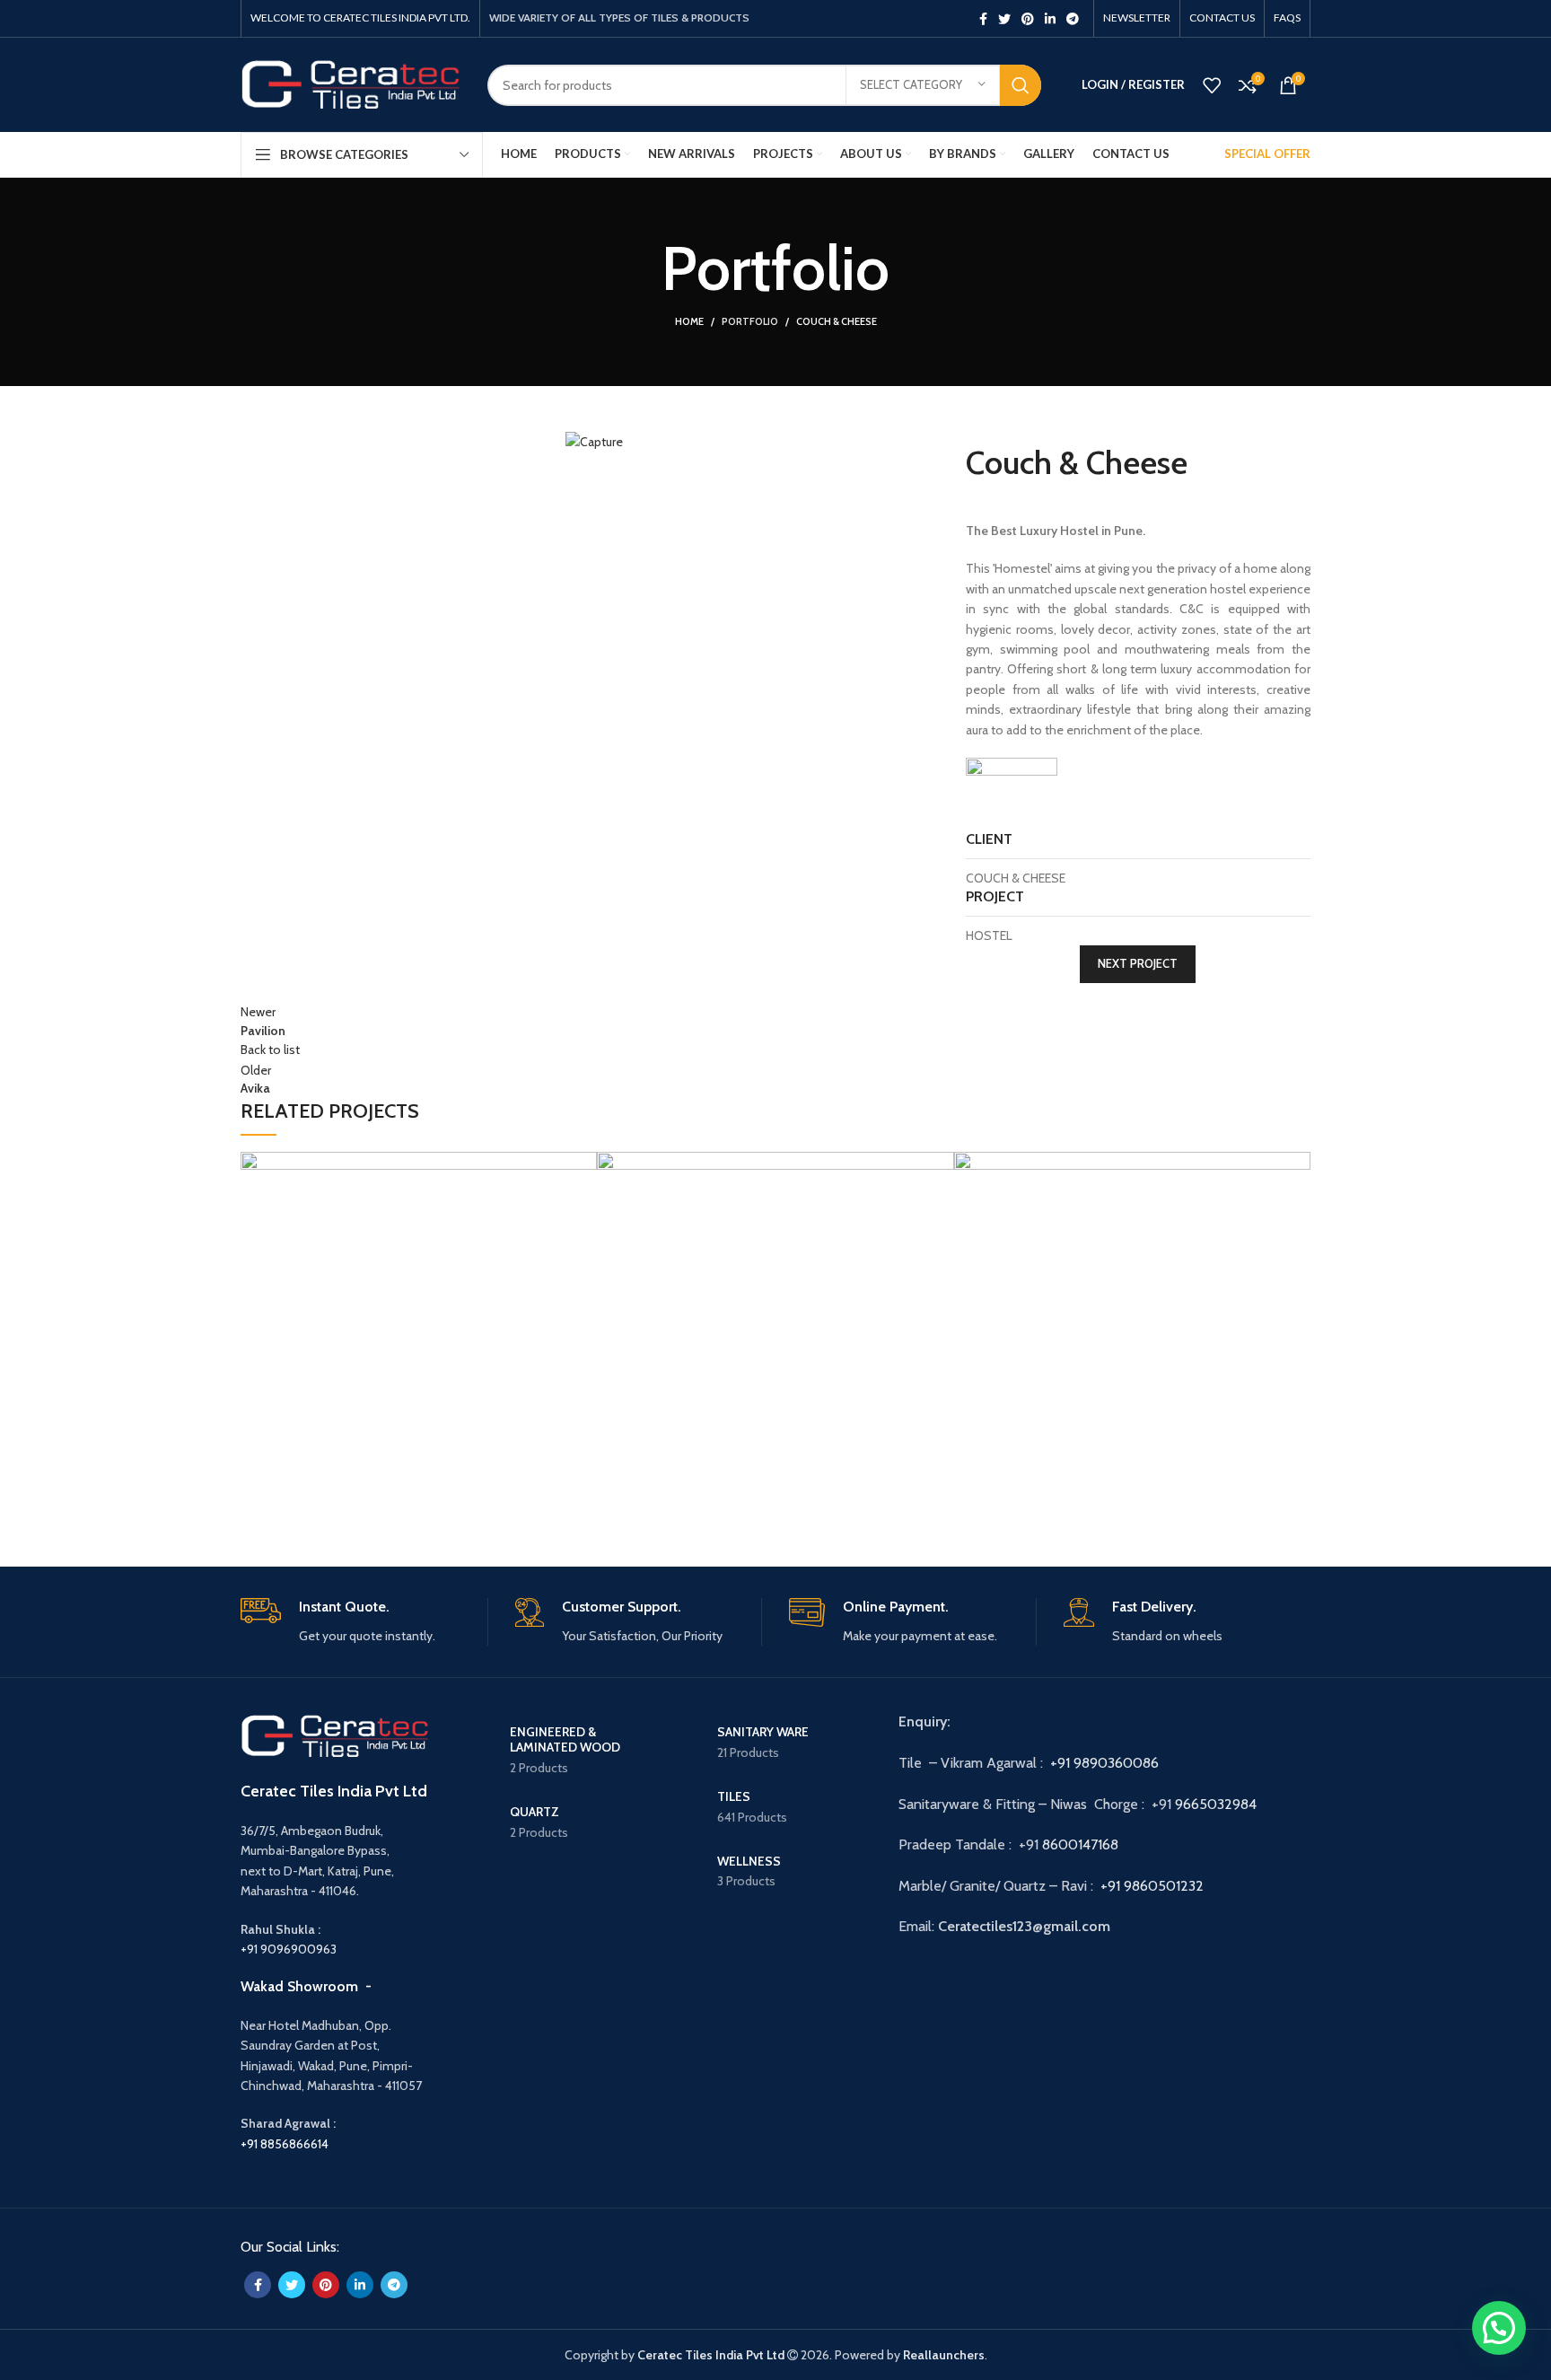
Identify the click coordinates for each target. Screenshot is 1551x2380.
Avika (620, 1493)
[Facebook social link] (983, 19)
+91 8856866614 (285, 2144)
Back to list (270, 1049)
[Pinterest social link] (1028, 19)
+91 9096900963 (289, 1949)
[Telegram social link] (1073, 19)
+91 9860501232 (1152, 1886)
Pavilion (275, 1494)
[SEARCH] (1021, 85)
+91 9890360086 (1104, 1763)
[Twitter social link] (1004, 19)
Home (689, 321)
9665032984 (1218, 1804)
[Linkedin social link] (1050, 19)
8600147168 (1080, 1844)
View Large (263, 1421)
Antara (984, 1494)
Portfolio (750, 321)
